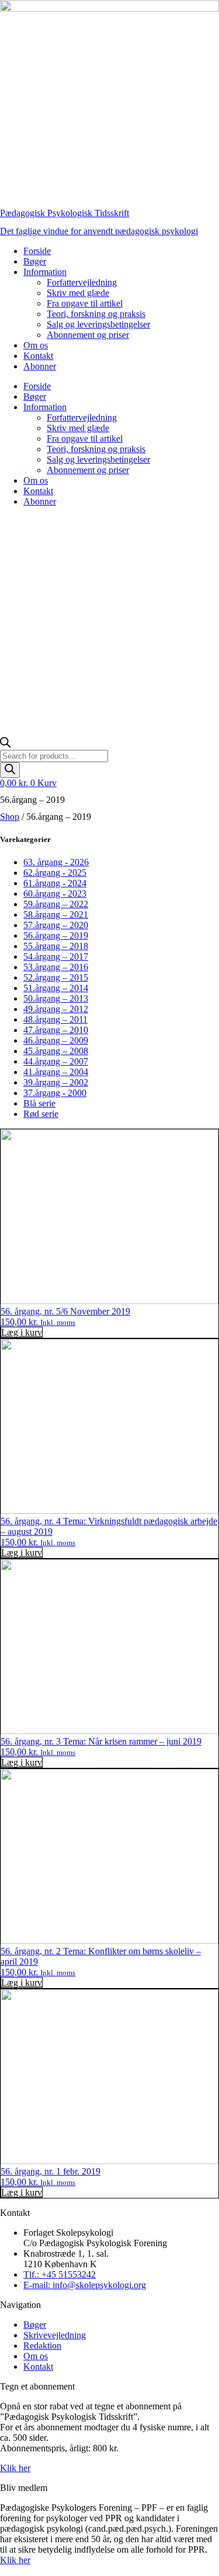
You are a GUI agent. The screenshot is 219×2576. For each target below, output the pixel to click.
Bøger (35, 261)
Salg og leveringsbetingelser (98, 324)
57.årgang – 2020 (56, 925)
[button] (22, 1332)
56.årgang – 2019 (56, 935)
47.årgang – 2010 (56, 1030)
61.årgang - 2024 (55, 883)
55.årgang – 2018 (56, 946)
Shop (10, 817)
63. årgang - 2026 (56, 862)
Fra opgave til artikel (85, 303)
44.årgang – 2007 (56, 1061)
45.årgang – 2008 (56, 1051)
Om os (36, 345)
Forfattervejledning (82, 282)
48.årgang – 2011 (55, 1019)
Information (45, 272)
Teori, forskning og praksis (96, 314)
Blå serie (39, 1103)
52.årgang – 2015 (56, 977)
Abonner (40, 366)
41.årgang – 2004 (56, 1072)
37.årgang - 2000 (55, 1093)
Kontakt (38, 356)
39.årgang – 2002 (56, 1082)
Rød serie (41, 1114)
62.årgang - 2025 (55, 873)
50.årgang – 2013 (56, 998)
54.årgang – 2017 (56, 956)
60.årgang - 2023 (55, 894)
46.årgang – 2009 (56, 1040)
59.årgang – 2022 (56, 904)
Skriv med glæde (78, 293)
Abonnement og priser (88, 335)
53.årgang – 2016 (56, 967)
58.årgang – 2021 (56, 915)
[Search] (10, 770)
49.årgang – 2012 (56, 1009)
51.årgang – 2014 (56, 988)
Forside (37, 251)
